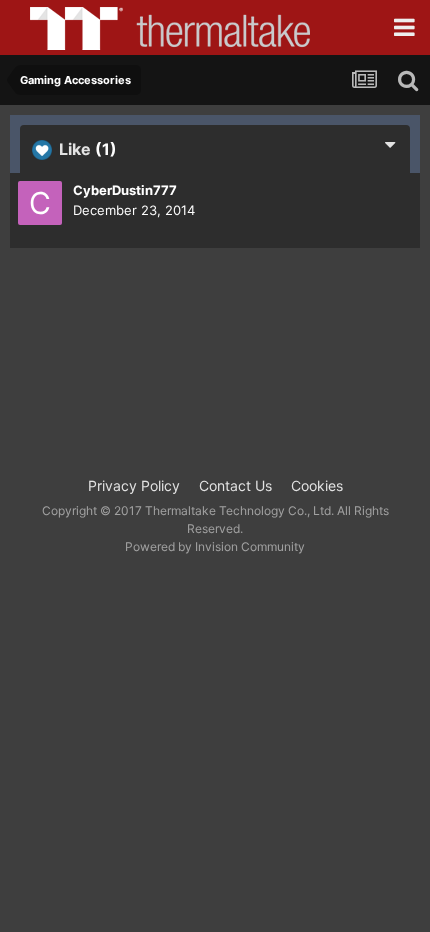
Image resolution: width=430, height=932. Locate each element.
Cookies (317, 485)
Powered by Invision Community (215, 546)
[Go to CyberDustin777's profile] (40, 203)
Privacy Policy (134, 485)
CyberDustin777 (125, 190)
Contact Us (235, 485)
